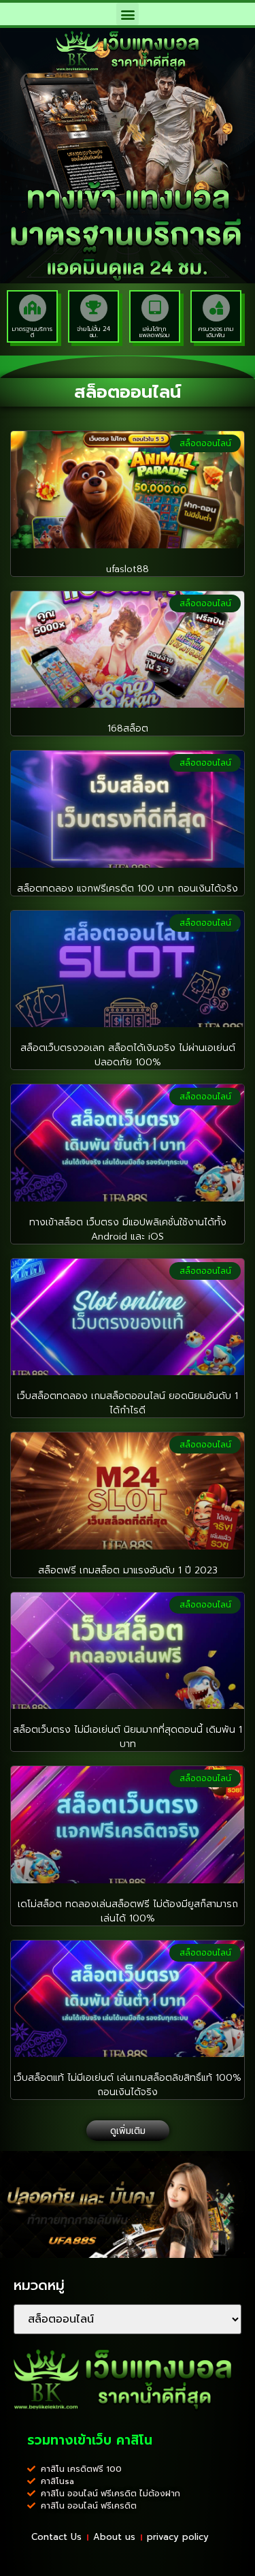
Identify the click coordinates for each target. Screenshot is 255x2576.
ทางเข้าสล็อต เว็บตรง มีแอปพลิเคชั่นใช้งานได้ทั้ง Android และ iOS (128, 1229)
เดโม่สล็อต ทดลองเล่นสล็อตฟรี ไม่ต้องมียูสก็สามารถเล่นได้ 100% (128, 1911)
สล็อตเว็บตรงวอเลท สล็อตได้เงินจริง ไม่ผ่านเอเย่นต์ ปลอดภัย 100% (128, 1055)
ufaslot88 (128, 569)
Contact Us (56, 2537)
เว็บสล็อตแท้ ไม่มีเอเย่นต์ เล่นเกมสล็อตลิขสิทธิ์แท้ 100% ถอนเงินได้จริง (128, 2085)
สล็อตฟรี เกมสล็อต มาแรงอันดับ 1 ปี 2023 (128, 1570)
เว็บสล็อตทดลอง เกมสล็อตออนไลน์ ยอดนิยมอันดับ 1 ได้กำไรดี (128, 1403)
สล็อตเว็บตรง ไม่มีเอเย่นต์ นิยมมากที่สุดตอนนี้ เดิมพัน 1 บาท (128, 1737)
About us (114, 2537)
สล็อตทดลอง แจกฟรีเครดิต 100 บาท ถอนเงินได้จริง (128, 889)
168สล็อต (128, 728)
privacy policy (178, 2537)
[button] (128, 14)
